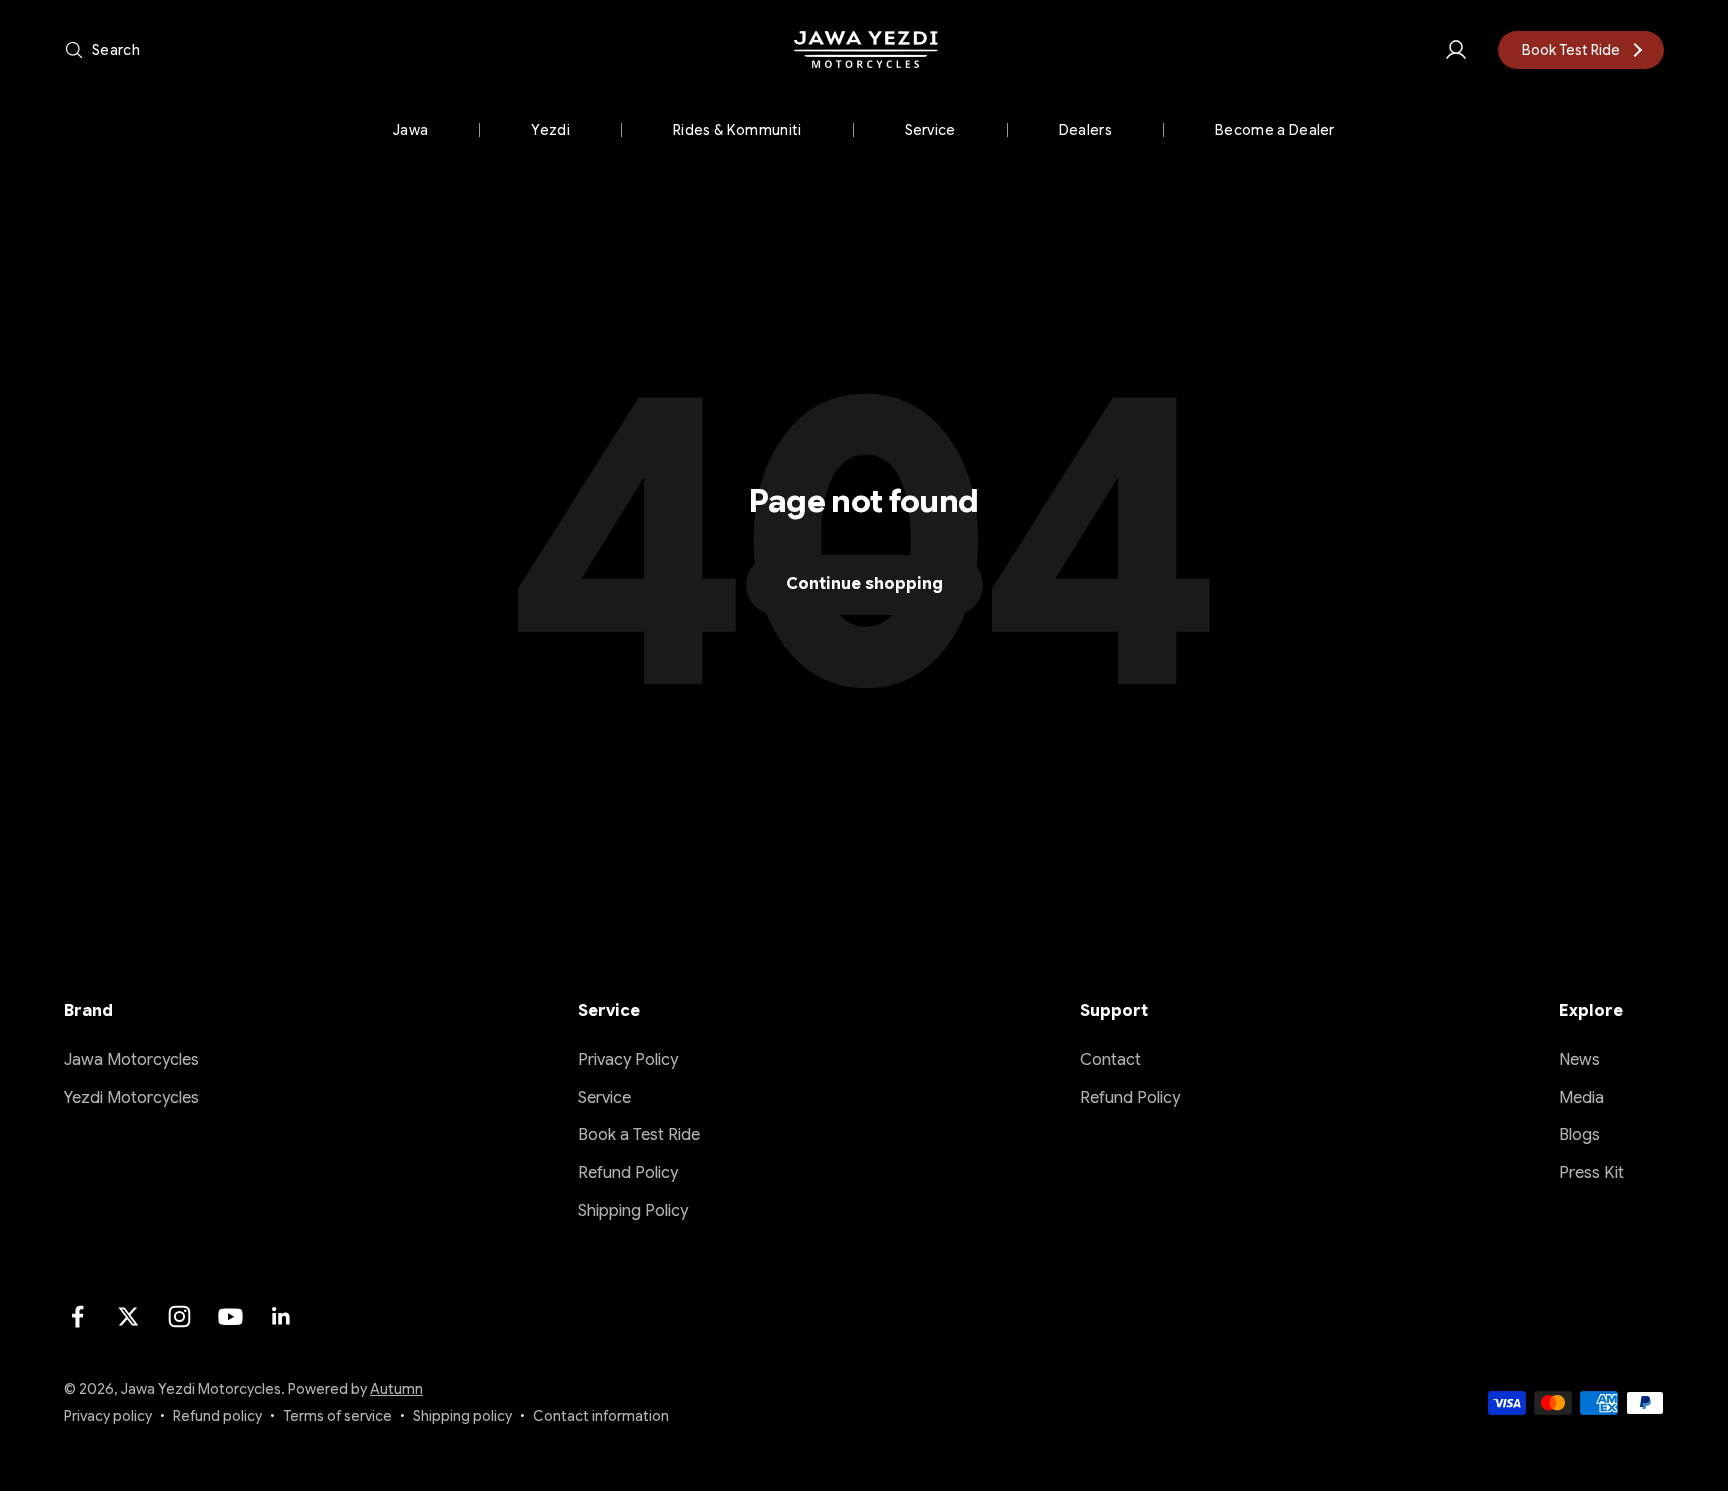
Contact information (601, 1416)
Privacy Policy (628, 1060)
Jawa (410, 130)
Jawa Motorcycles (131, 1060)
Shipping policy (462, 1416)
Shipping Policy (633, 1211)
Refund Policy (628, 1173)
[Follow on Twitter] (128, 1316)
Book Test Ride (1571, 50)
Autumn (396, 1389)
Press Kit (1591, 1173)
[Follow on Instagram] (179, 1316)
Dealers (1085, 130)
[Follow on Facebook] (77, 1316)
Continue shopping (864, 584)
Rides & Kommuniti (737, 130)
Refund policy (217, 1416)
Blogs (1579, 1135)
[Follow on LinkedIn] (281, 1316)
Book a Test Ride (639, 1135)
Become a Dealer (1275, 130)
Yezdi (550, 130)
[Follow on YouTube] (230, 1316)
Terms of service (337, 1416)
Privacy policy (108, 1416)
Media (1581, 1098)
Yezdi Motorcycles (131, 1098)
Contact (1110, 1060)
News (1579, 1060)
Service (930, 130)
